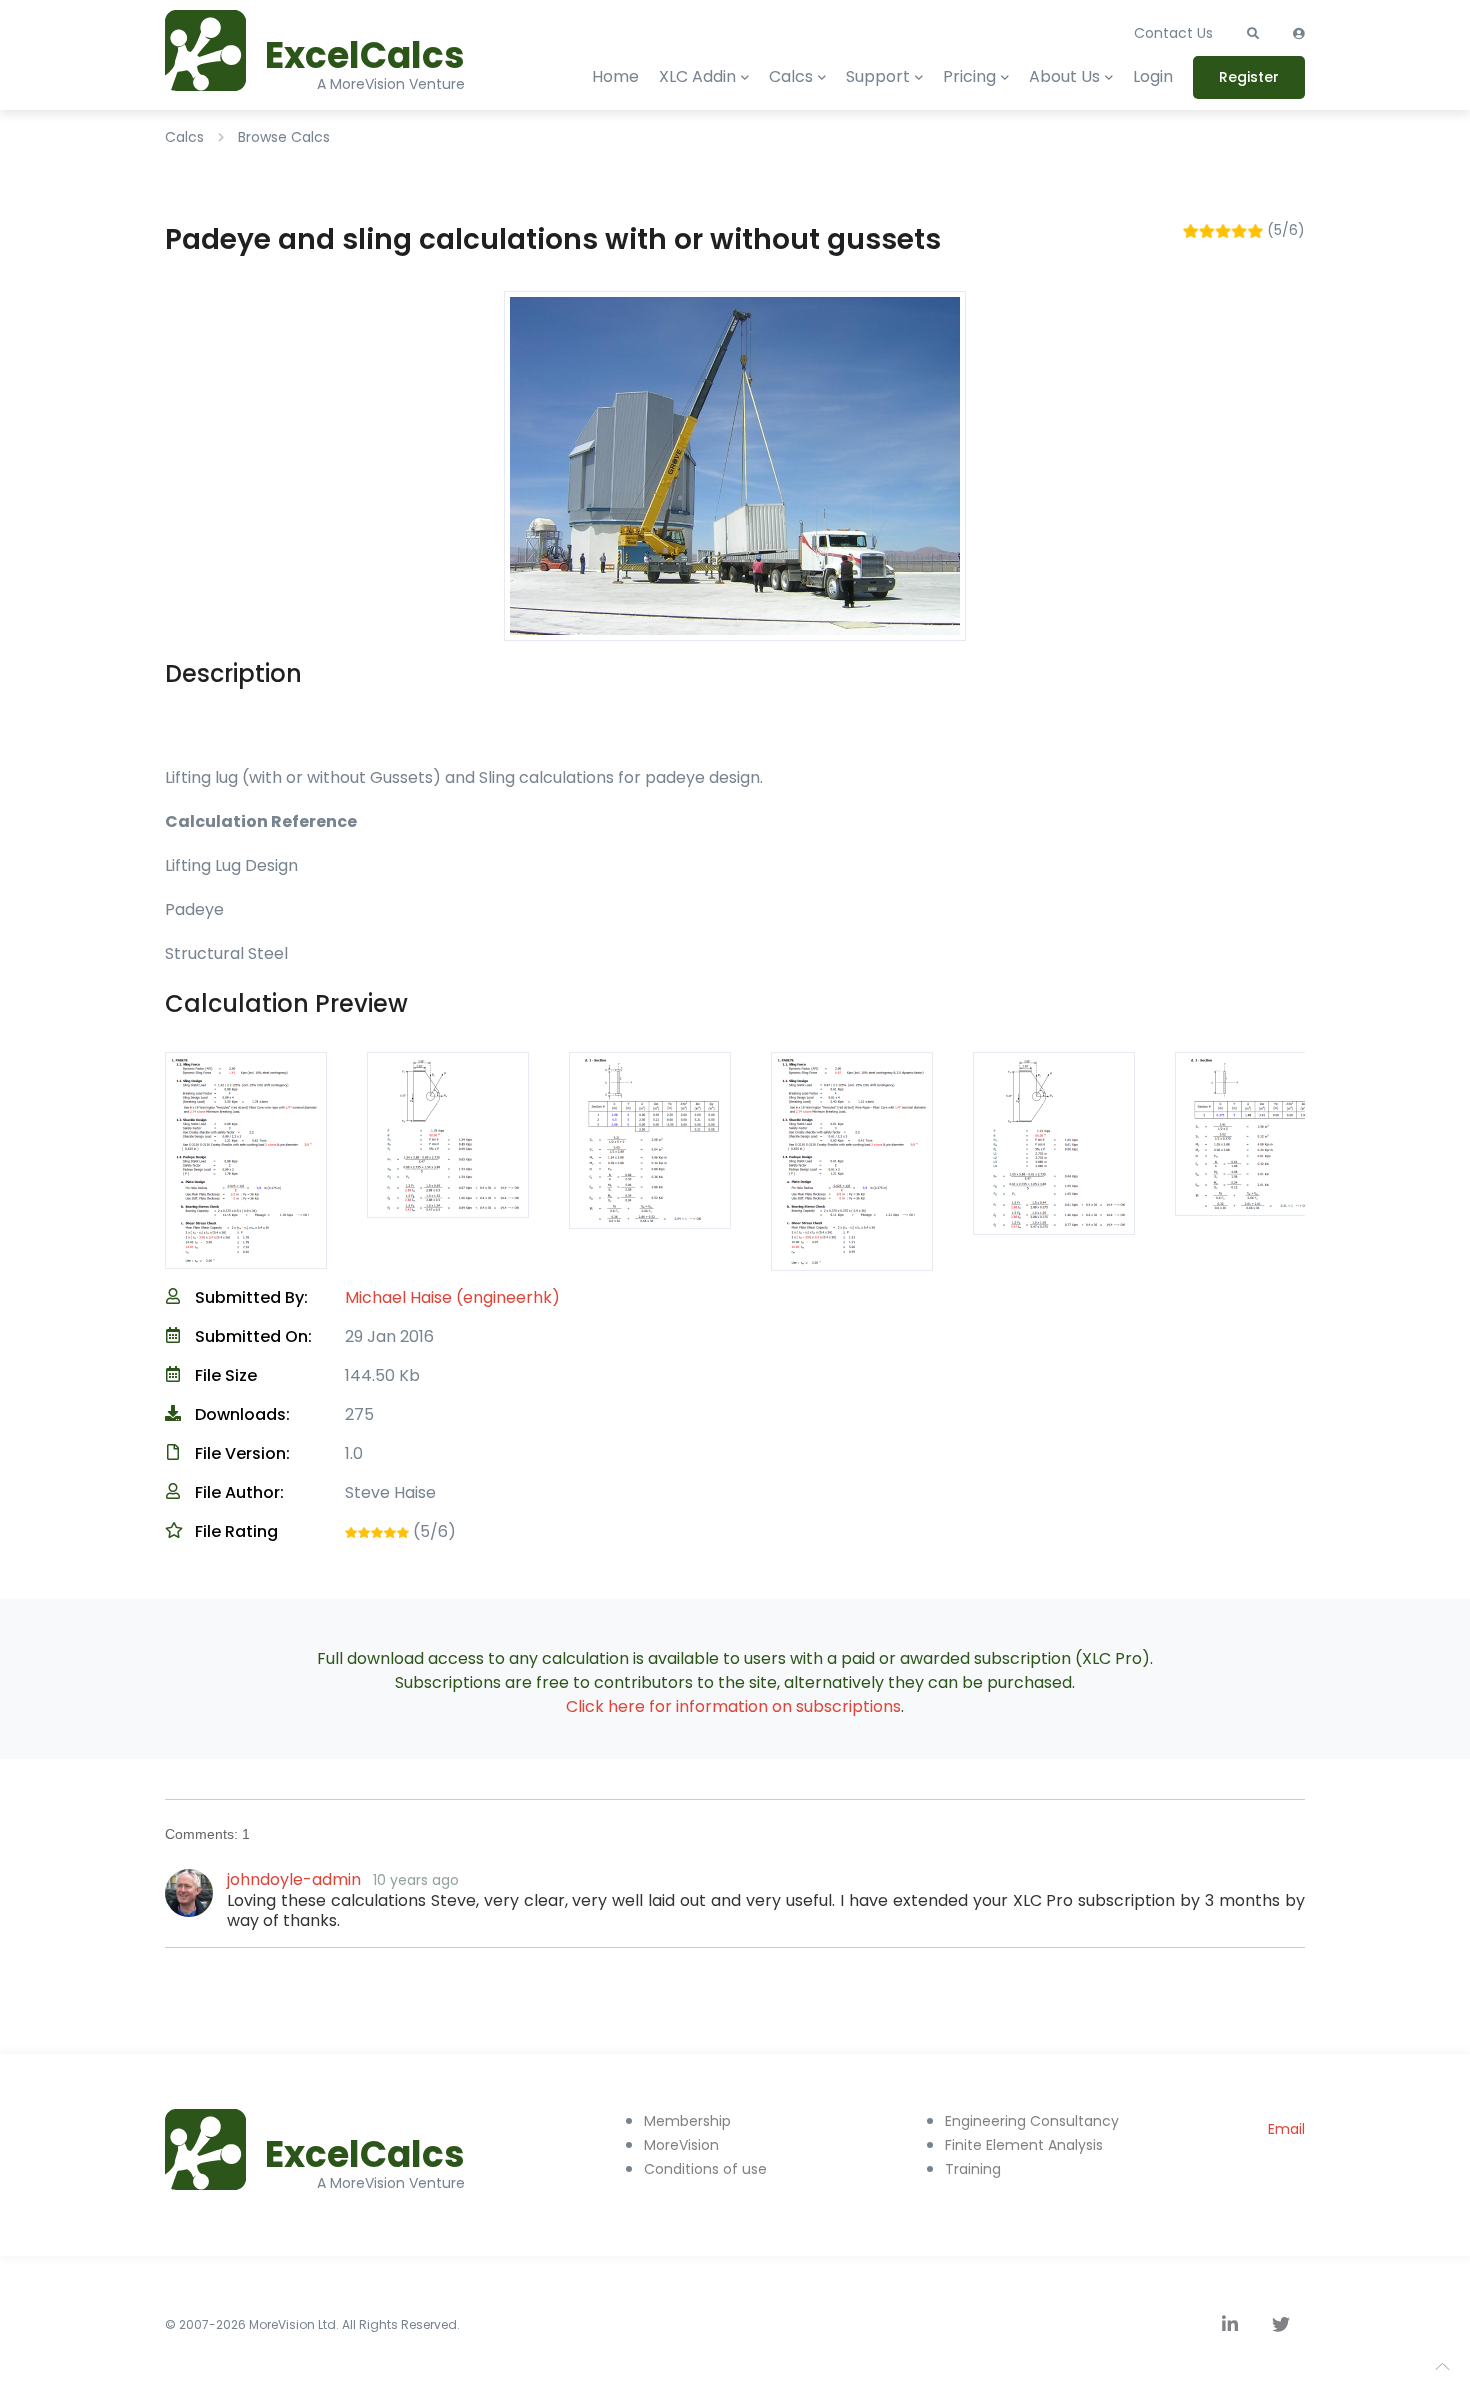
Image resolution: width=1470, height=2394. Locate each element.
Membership (687, 2121)
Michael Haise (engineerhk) (452, 1297)
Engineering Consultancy (1032, 2121)
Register (1249, 77)
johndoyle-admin (294, 1879)
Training (973, 2169)
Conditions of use (705, 2169)
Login (1153, 76)
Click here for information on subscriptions (733, 1706)
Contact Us (1173, 33)
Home (615, 76)
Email (1286, 2129)
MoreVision (681, 2145)
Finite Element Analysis (1024, 2145)
